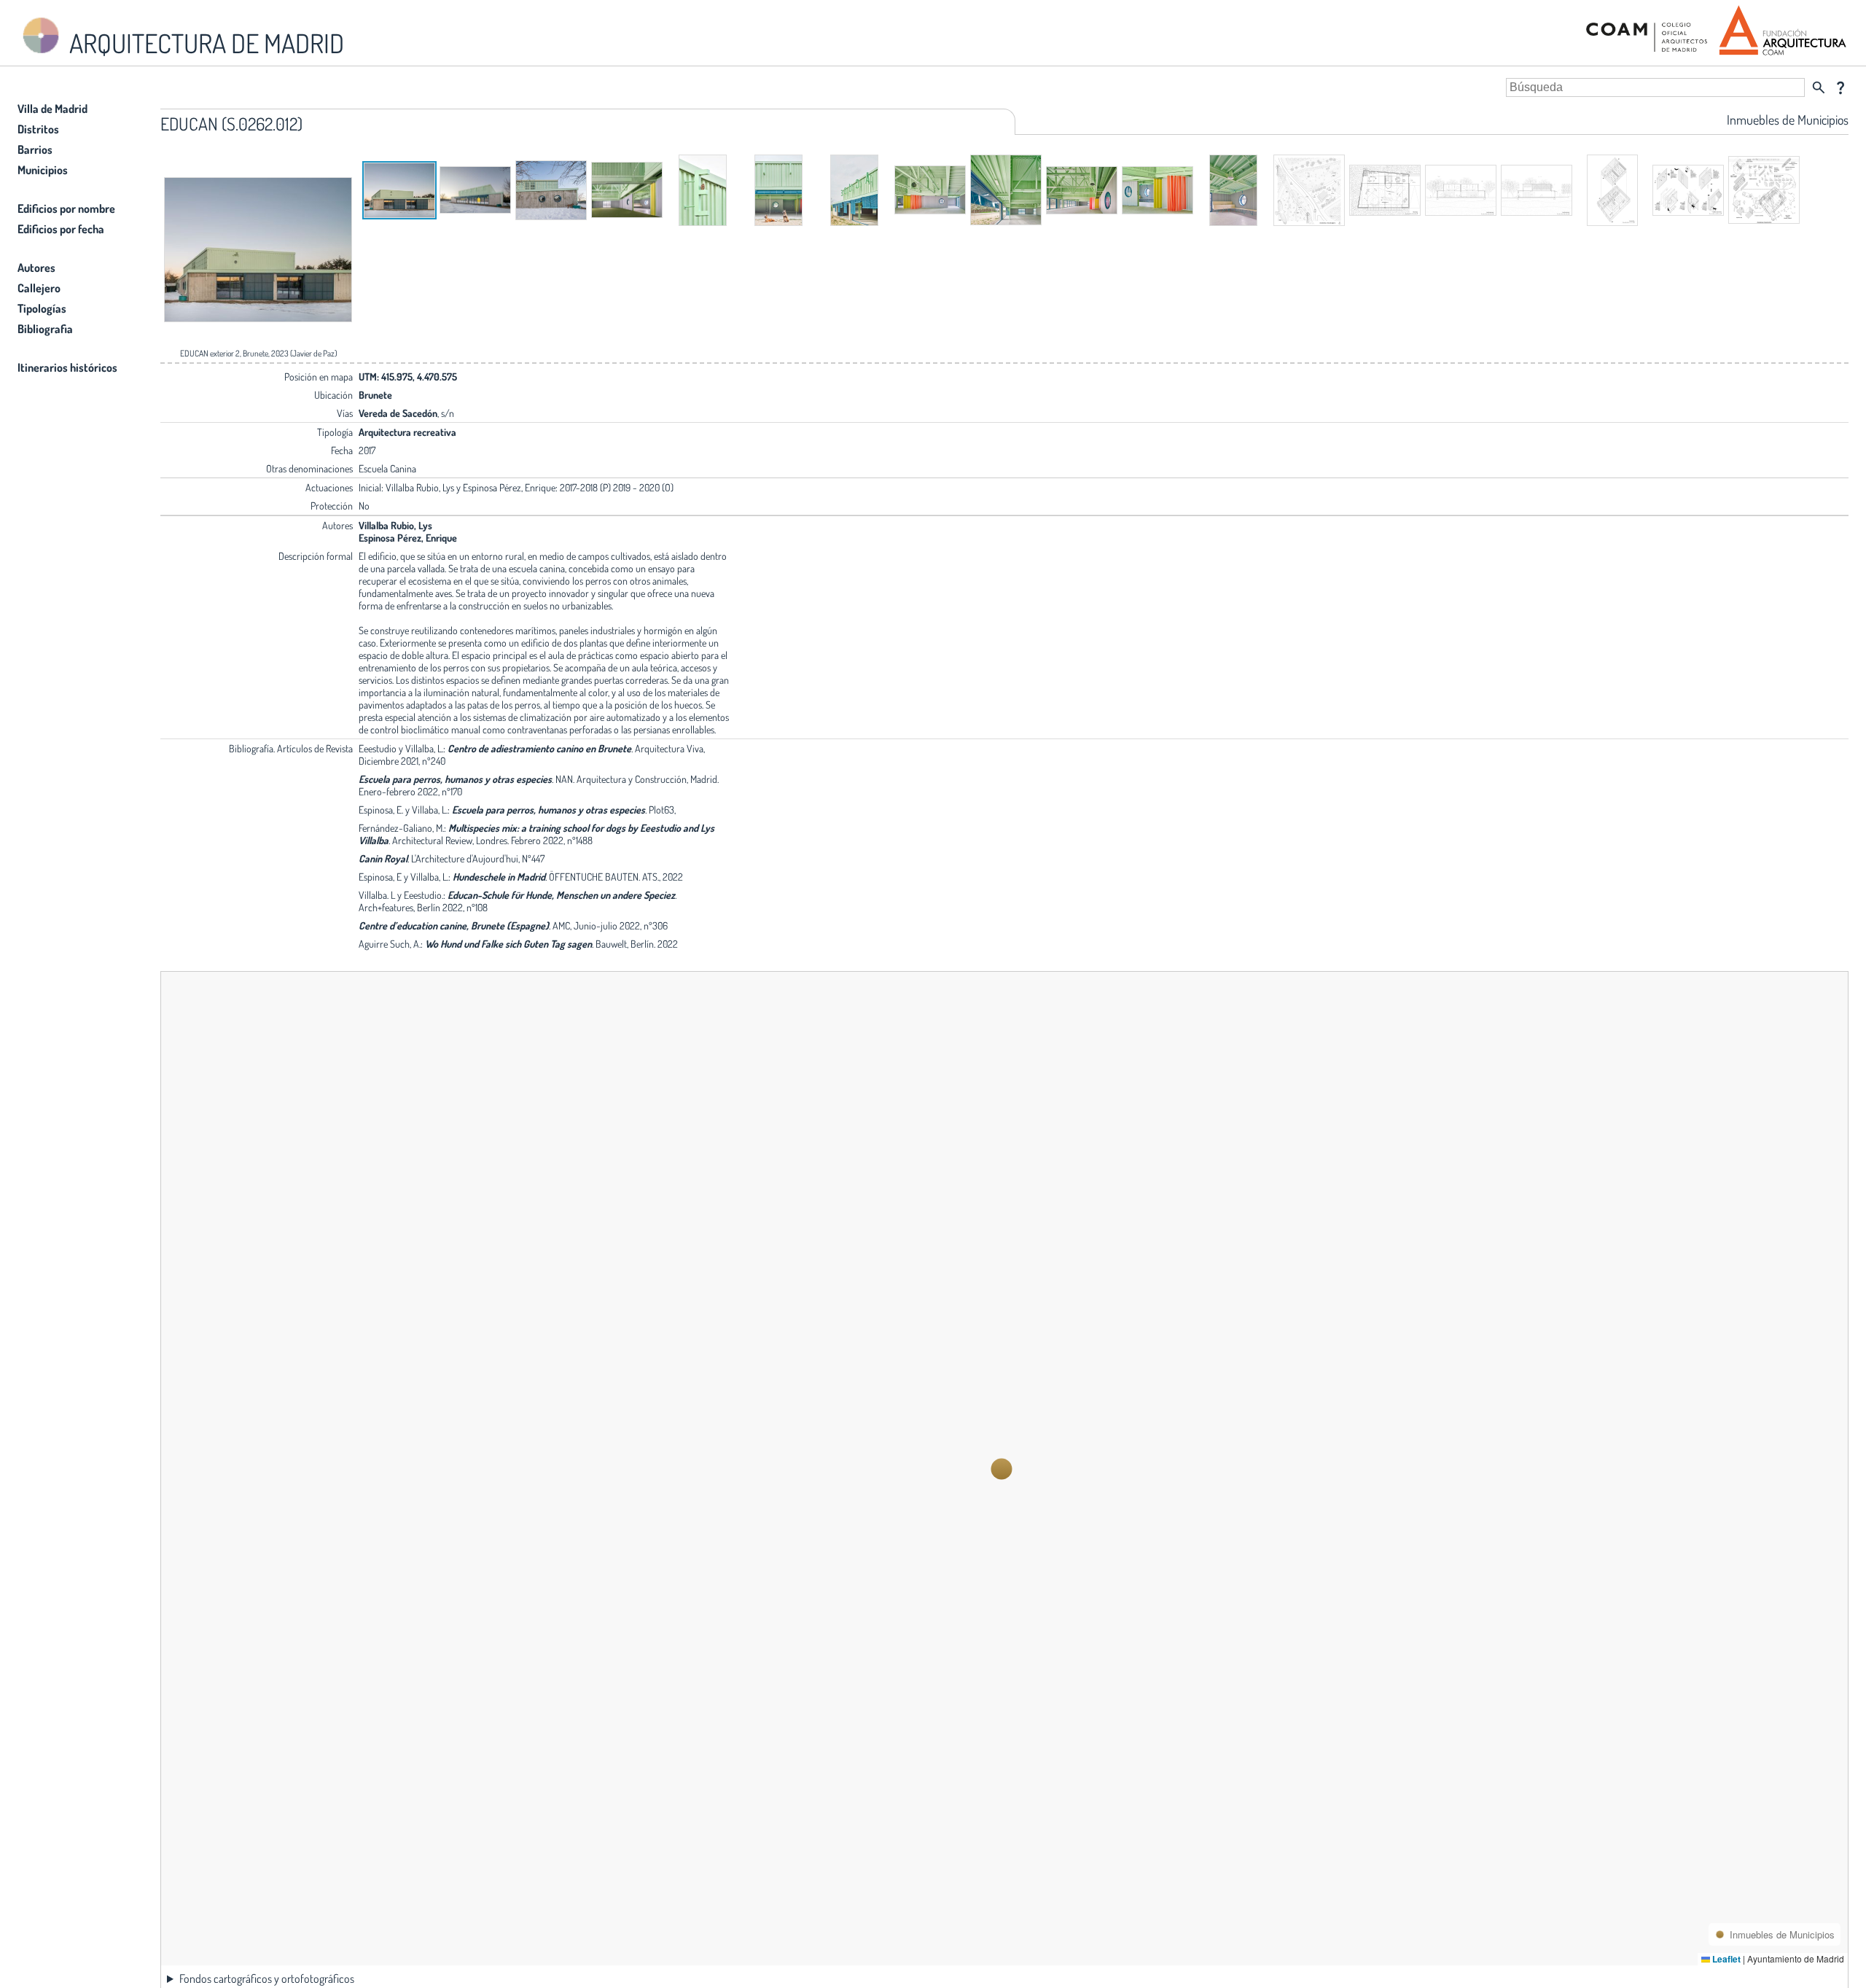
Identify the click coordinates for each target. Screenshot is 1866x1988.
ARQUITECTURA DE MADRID (204, 43)
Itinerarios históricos (67, 367)
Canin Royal (383, 858)
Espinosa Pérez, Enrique (408, 538)
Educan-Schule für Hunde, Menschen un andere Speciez (561, 895)
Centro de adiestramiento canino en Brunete (539, 748)
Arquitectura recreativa (407, 432)
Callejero (39, 288)
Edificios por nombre (66, 208)
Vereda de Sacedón (398, 413)
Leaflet (1725, 1959)
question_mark (1840, 87)
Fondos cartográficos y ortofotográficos (267, 1979)
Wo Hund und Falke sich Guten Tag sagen (508, 944)
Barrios (35, 149)
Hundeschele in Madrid (499, 877)
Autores (36, 268)
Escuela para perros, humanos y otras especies (455, 779)
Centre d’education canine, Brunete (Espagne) (454, 925)
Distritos (38, 129)
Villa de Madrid (52, 109)
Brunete (375, 395)
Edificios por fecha (61, 229)
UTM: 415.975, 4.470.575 (408, 377)
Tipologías (42, 308)
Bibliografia (45, 329)
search (1819, 87)
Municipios (43, 170)
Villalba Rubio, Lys (395, 525)
